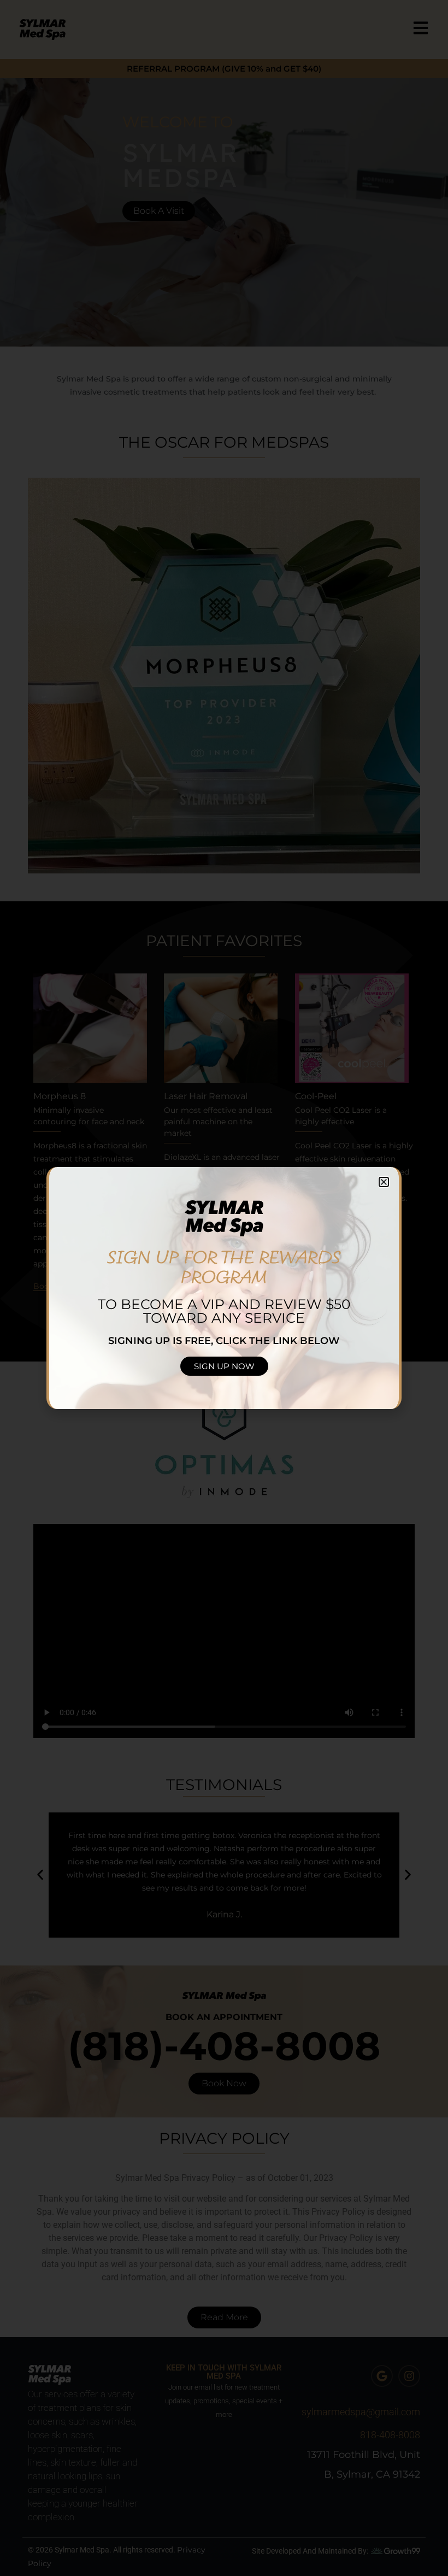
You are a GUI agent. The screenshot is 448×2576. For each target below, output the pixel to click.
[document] (224, 1288)
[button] (384, 1182)
